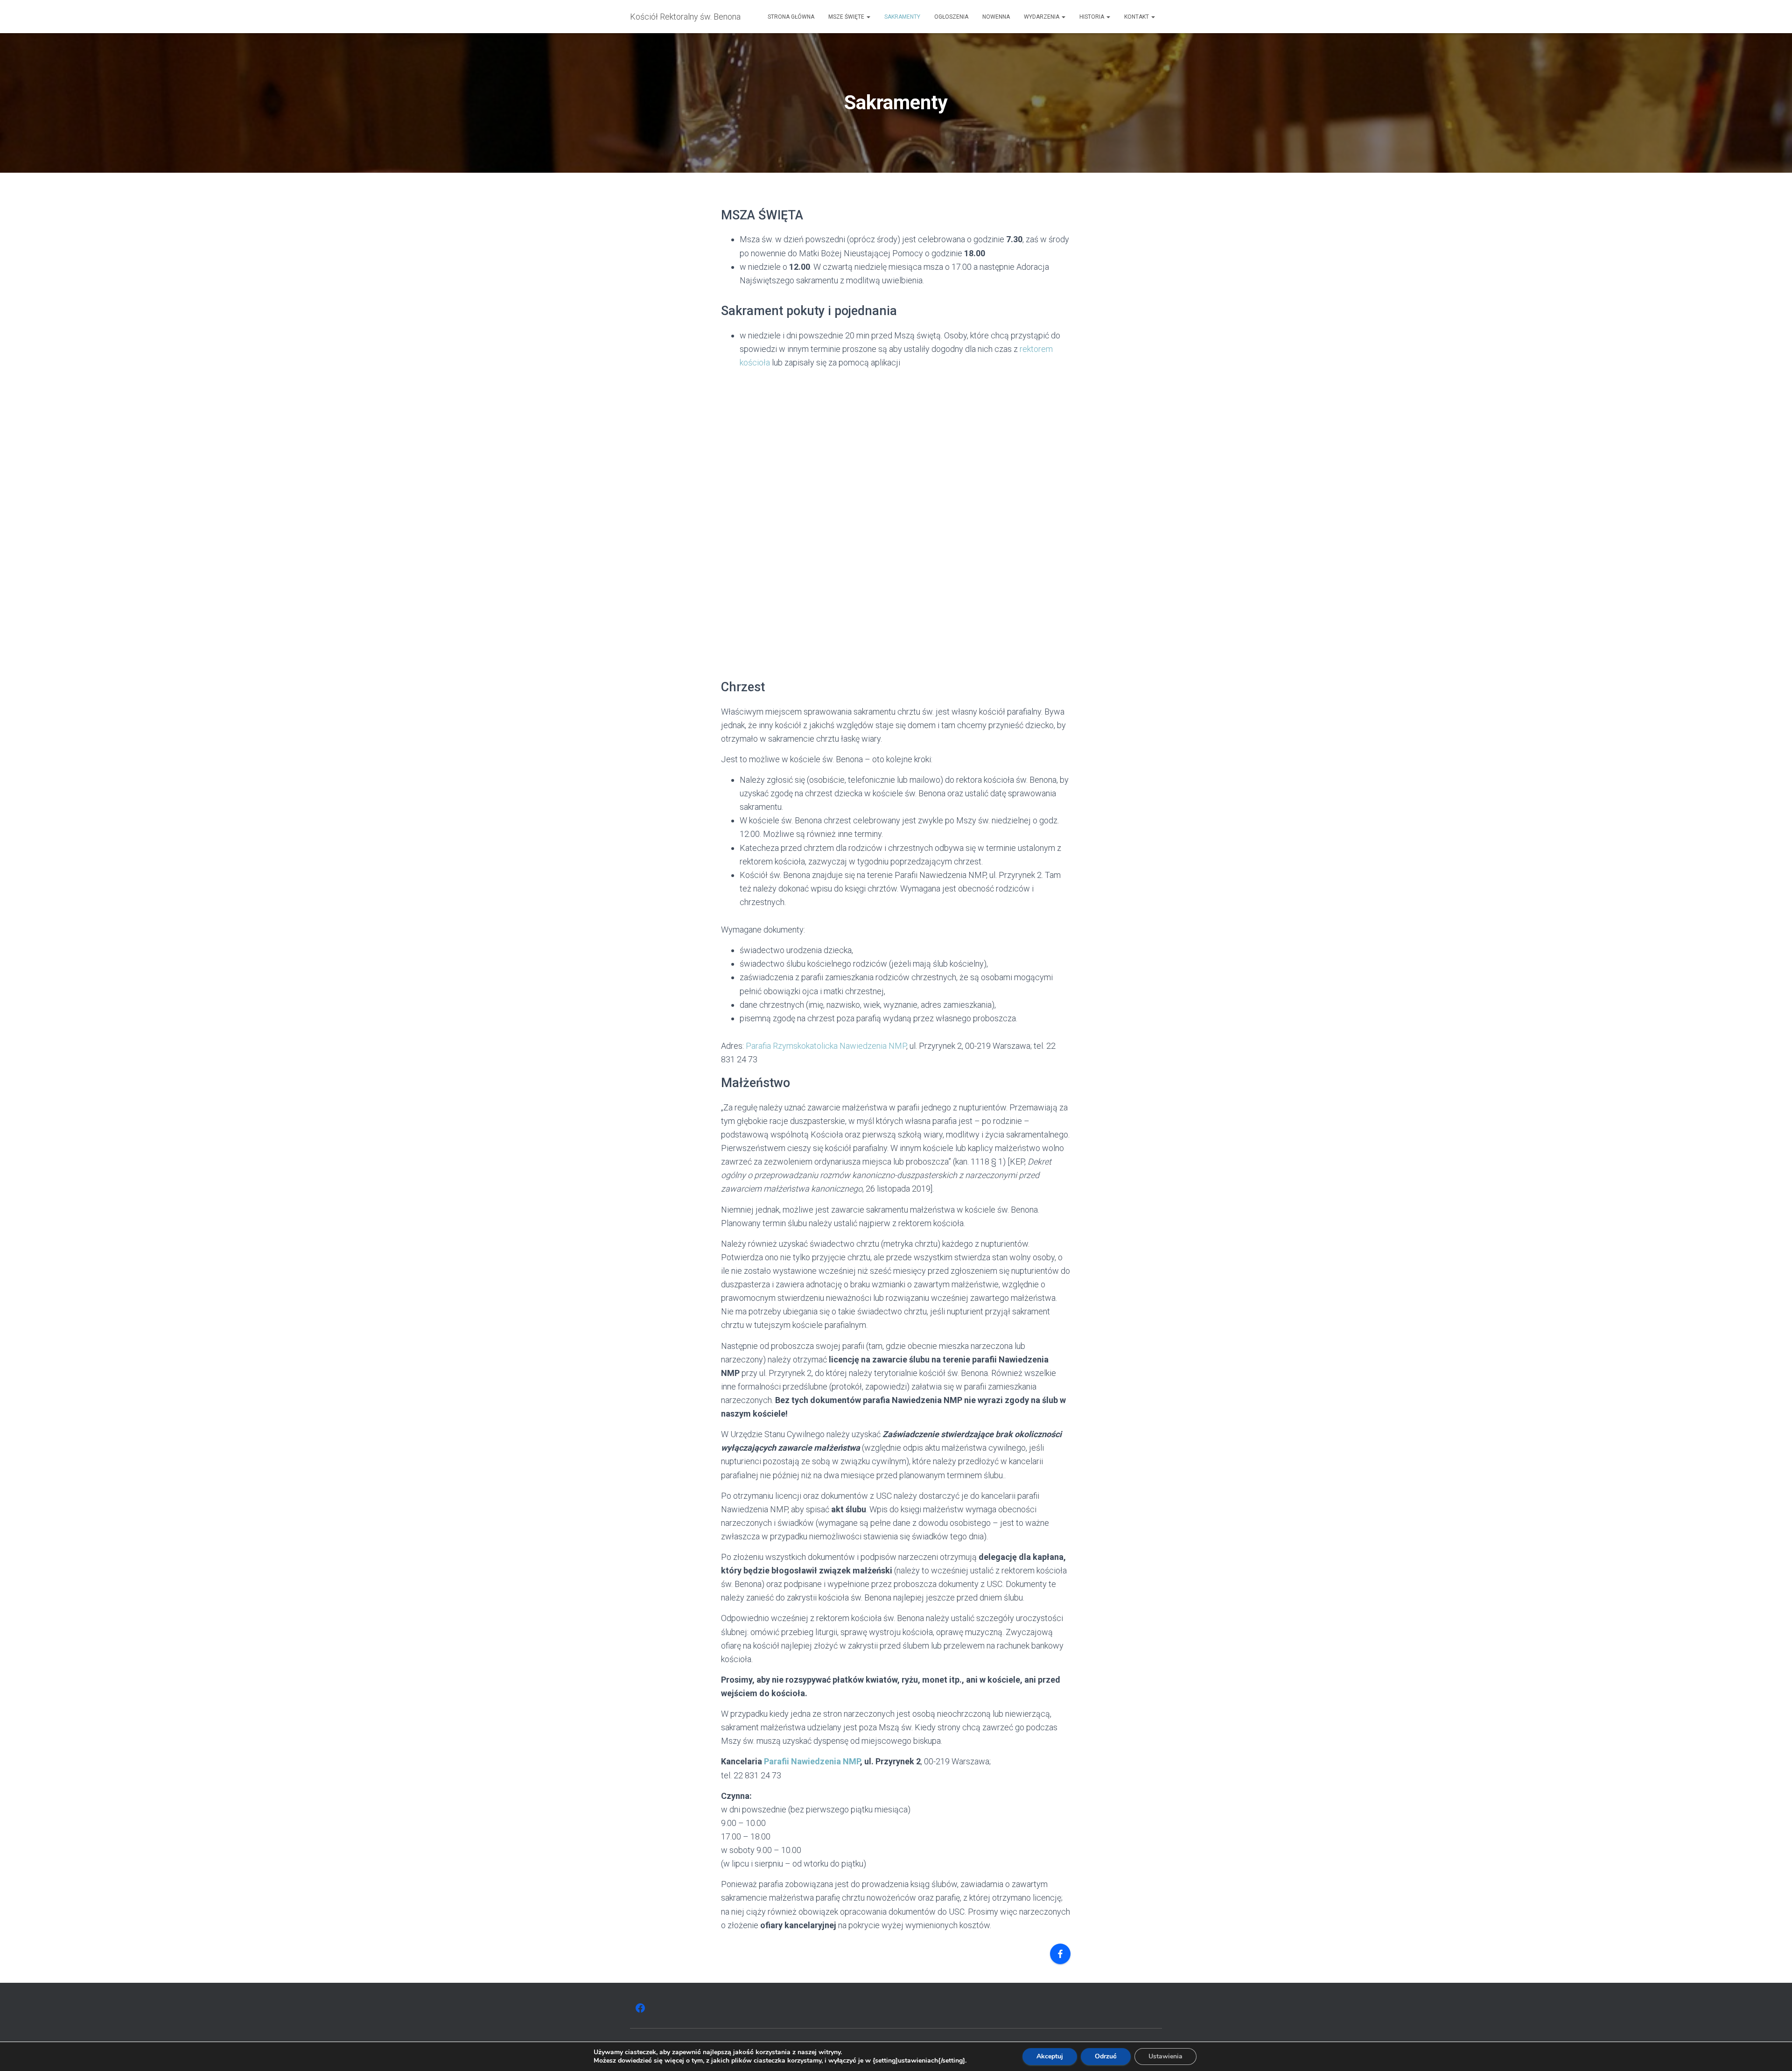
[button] (868, 17)
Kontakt (1137, 17)
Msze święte (847, 17)
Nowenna (996, 17)
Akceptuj (1050, 2056)
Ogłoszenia (951, 17)
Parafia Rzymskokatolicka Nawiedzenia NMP (826, 1046)
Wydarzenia (1042, 17)
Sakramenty (902, 17)
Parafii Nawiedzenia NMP (812, 1761)
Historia (1092, 17)
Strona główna (791, 17)
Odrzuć (1106, 2056)
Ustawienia (1165, 2056)
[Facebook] (1060, 1954)
